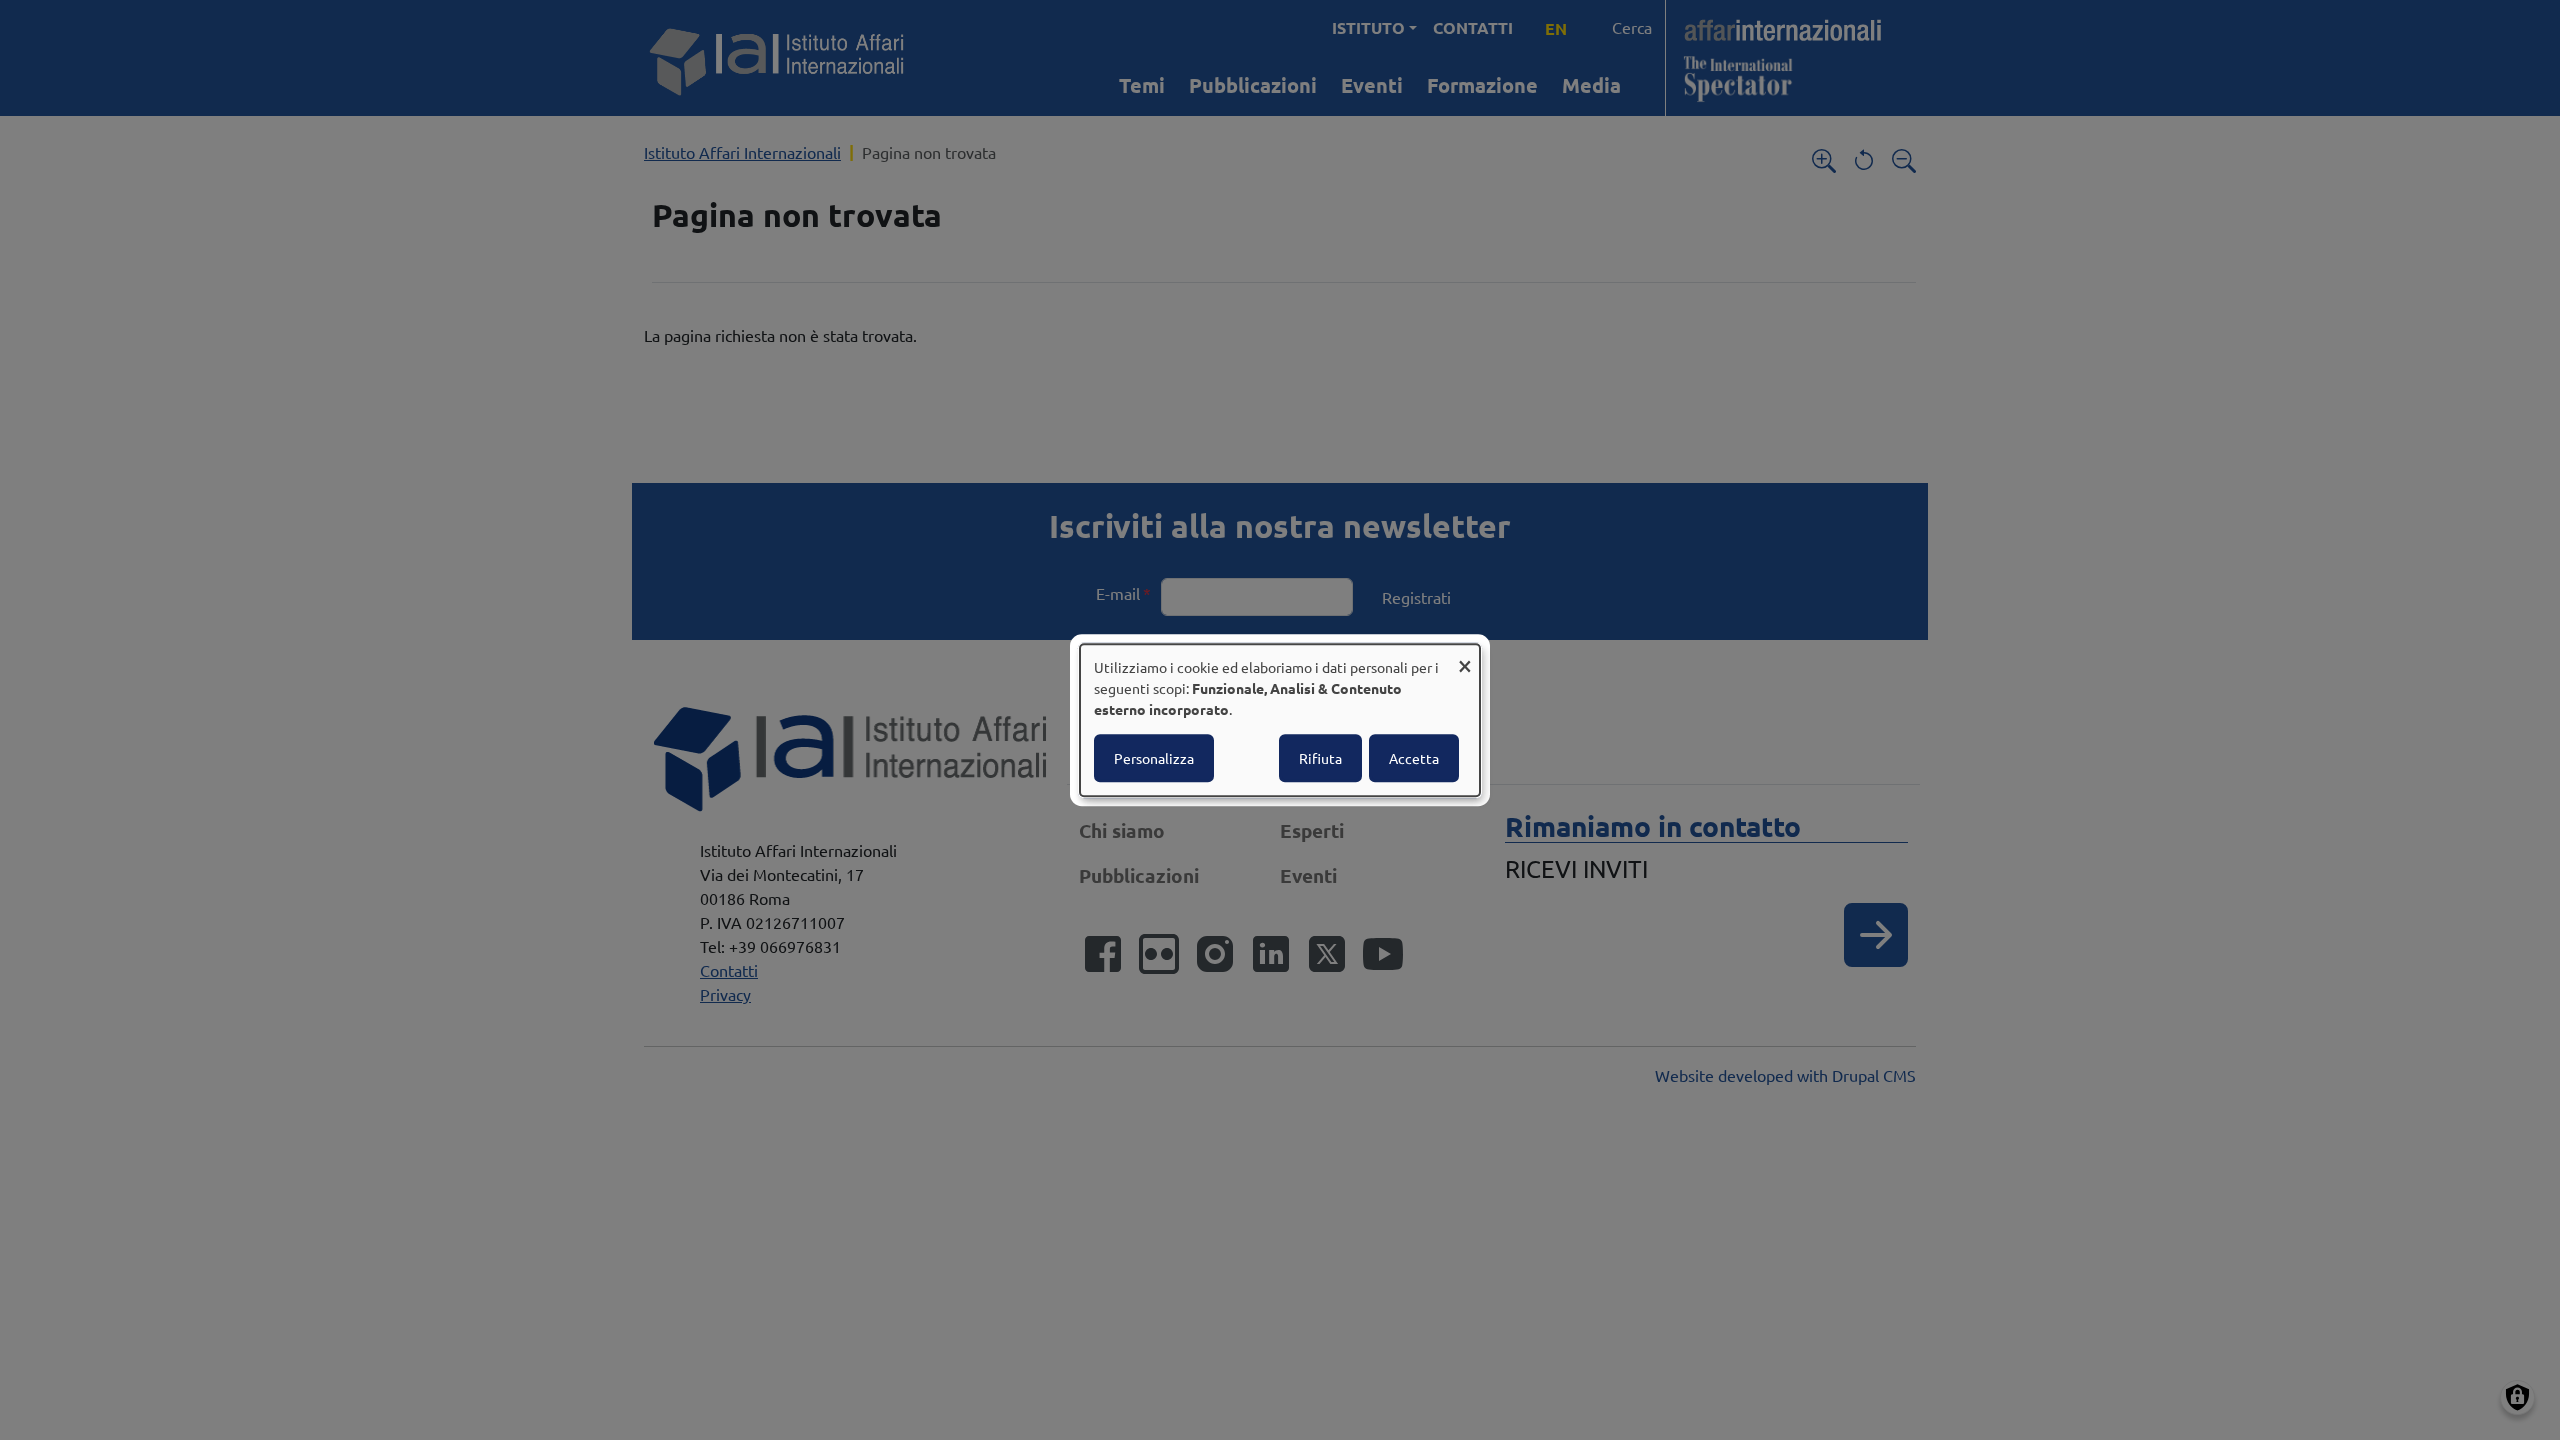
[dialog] (1280, 720)
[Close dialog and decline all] (1465, 656)
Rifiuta (1320, 758)
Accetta (1414, 758)
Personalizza (1154, 758)
